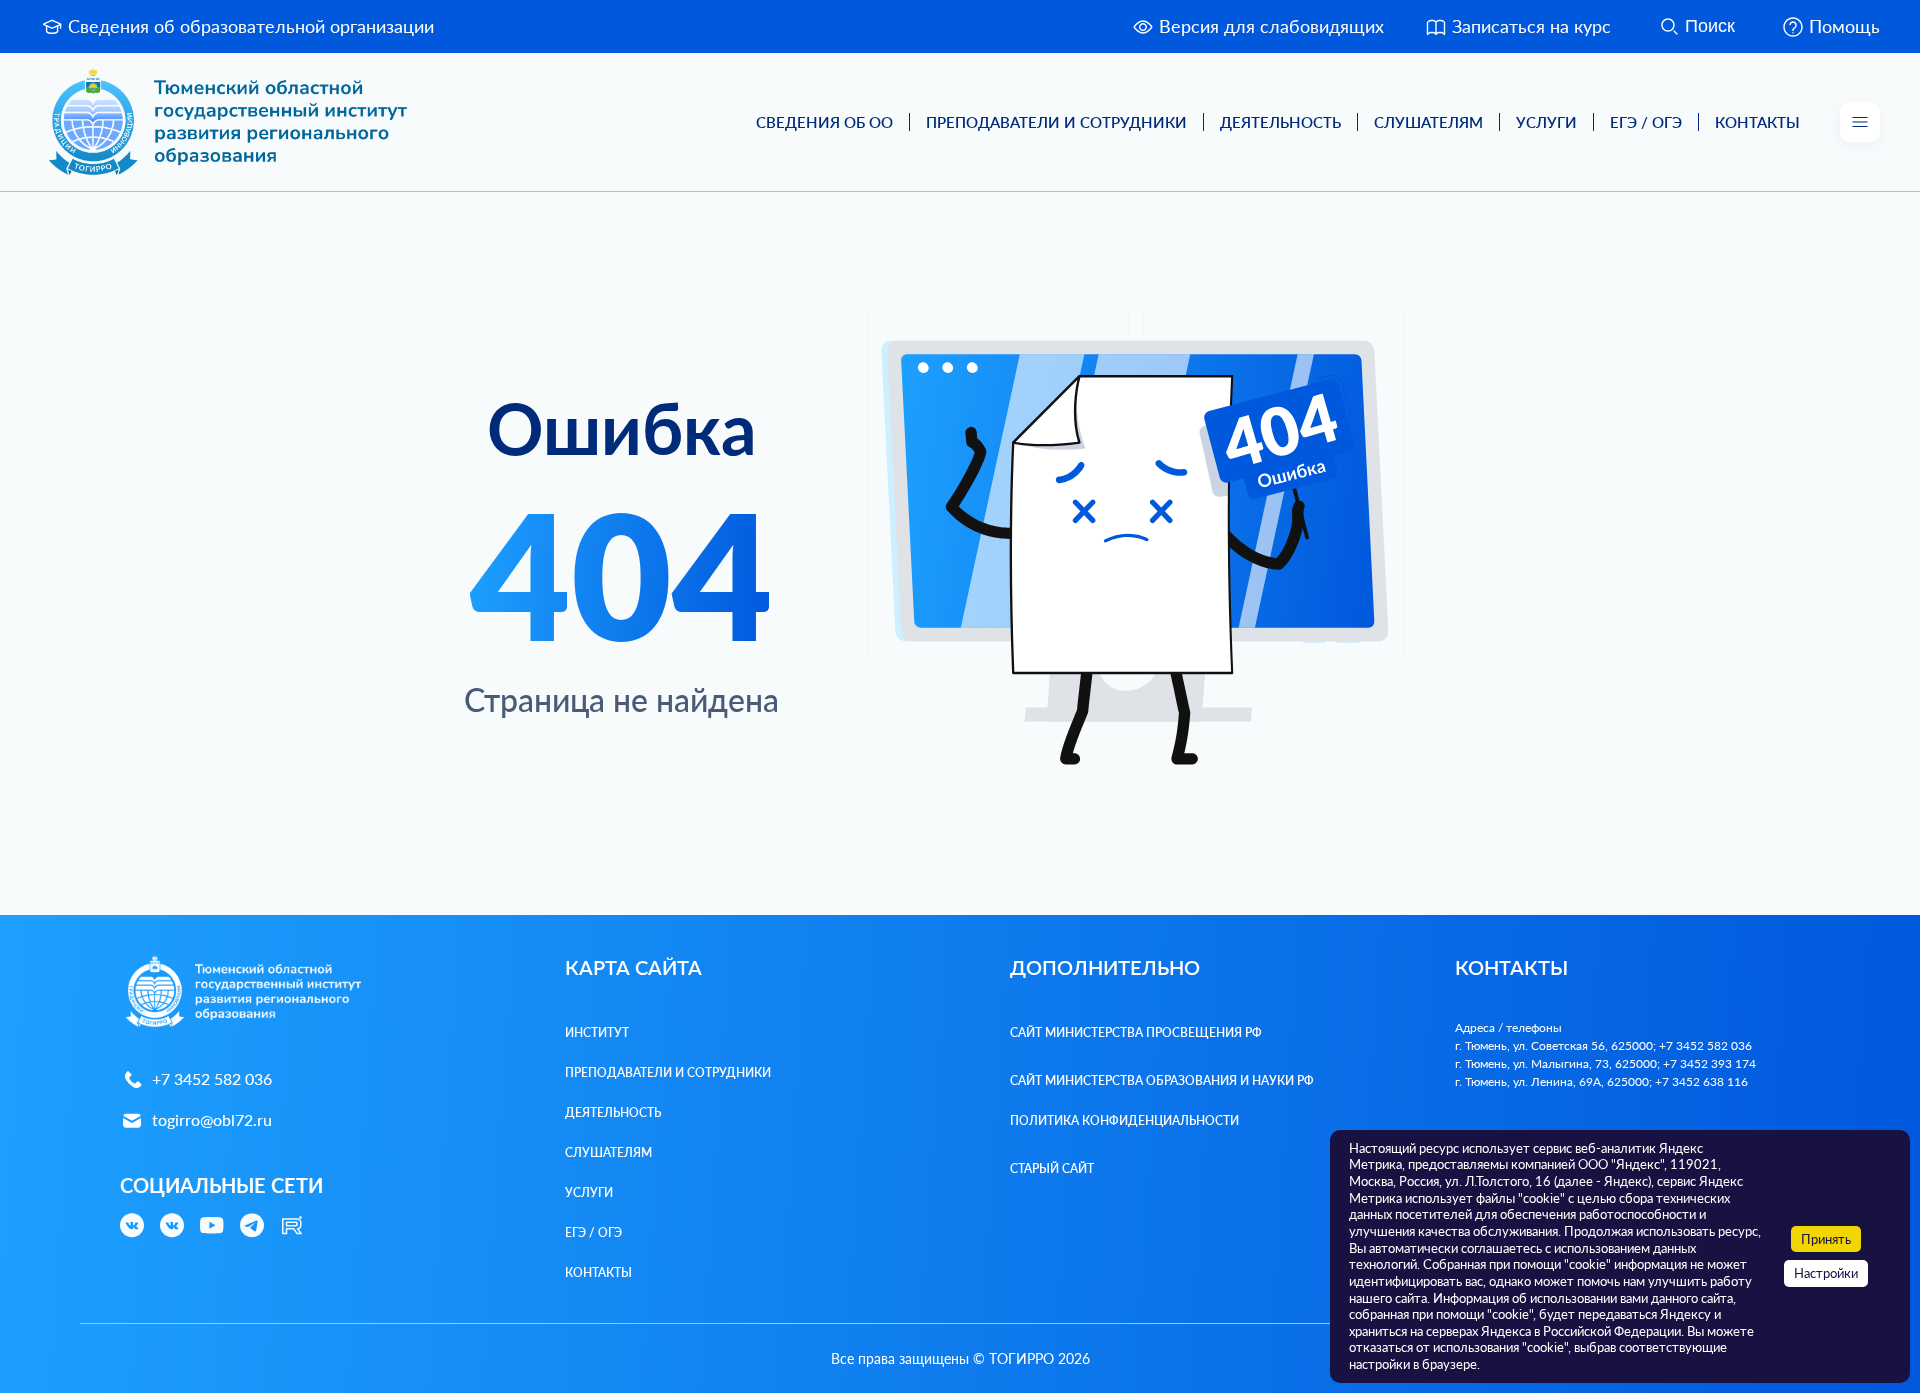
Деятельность (1280, 122)
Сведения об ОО (824, 122)
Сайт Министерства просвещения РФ (1136, 1032)
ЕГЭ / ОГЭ (1646, 122)
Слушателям (1428, 122)
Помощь (1844, 26)
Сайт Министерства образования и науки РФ (1162, 1080)
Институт (597, 1032)
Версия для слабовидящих (1271, 26)
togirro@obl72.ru (212, 1119)
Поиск (1710, 26)
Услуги (1546, 122)
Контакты (1757, 122)
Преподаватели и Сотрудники (1056, 122)
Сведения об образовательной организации (251, 26)
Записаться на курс (1531, 26)
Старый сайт (1052, 1168)
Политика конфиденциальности (1124, 1120)
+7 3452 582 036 (212, 1078)
